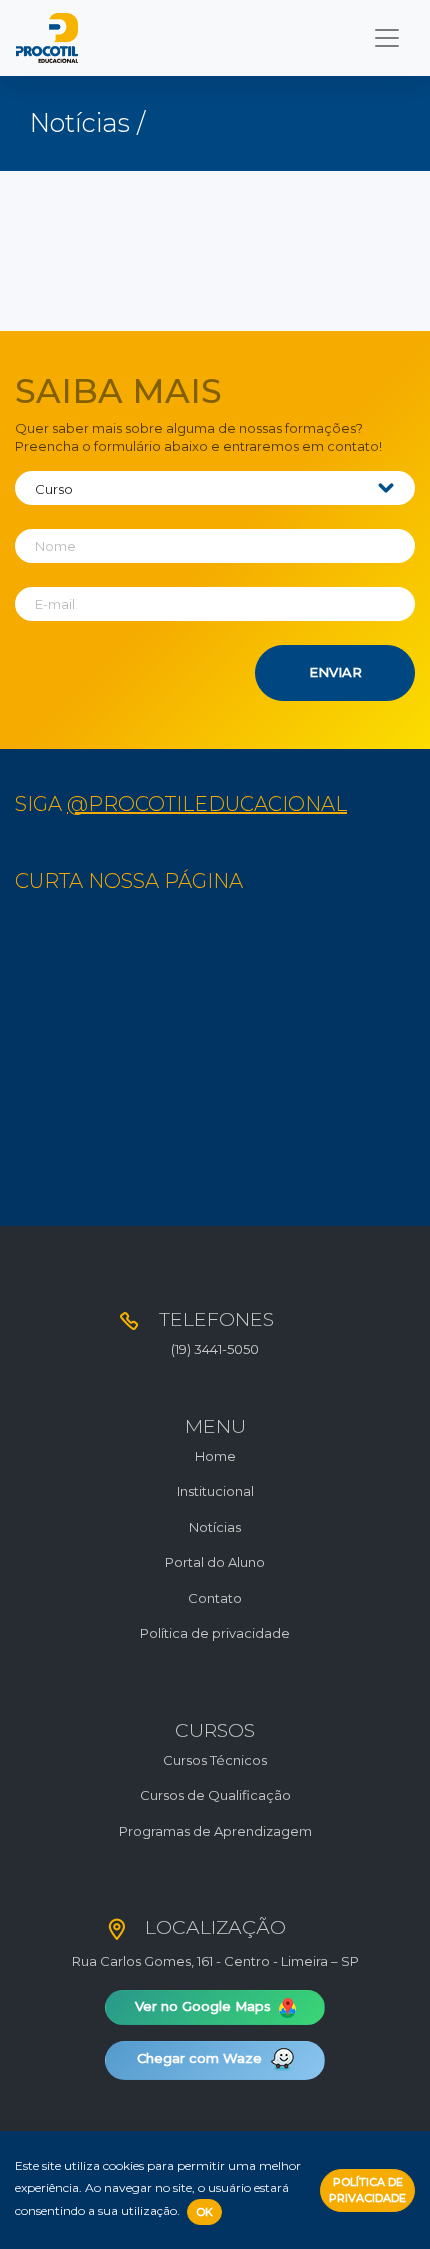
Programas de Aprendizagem (215, 1831)
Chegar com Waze (201, 2059)
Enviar (335, 672)
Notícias (215, 1527)
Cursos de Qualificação (215, 1795)
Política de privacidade (215, 1633)
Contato (215, 1598)
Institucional (215, 1491)
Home (215, 1456)
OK (204, 2212)
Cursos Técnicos (215, 1760)
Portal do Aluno (215, 1562)
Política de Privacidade (367, 2190)
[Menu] (387, 38)
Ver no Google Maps (205, 2006)
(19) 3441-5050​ (215, 1349)
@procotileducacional (207, 804)
